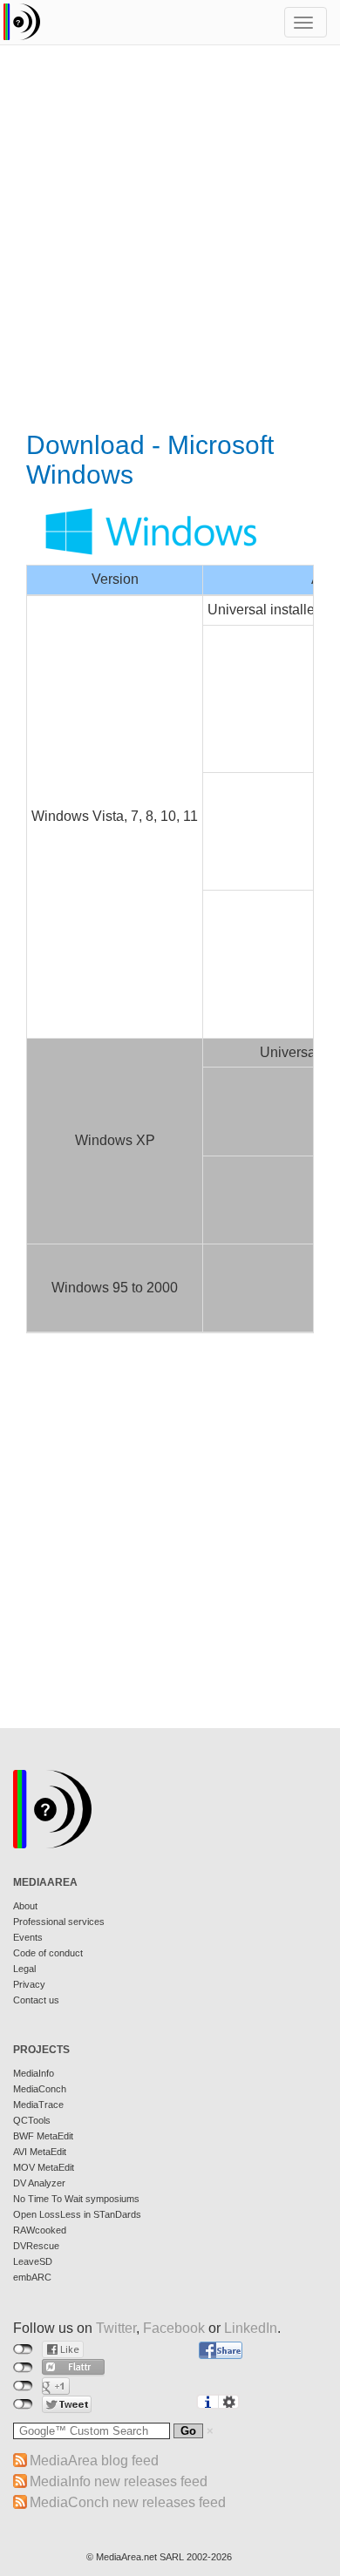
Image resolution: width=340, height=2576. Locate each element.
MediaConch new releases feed (128, 2502)
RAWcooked (40, 2230)
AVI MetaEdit (40, 2152)
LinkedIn (251, 2328)
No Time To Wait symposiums (76, 2199)
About (25, 1906)
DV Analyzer (39, 2183)
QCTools (32, 2120)
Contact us (36, 2000)
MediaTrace (38, 2105)
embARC (32, 2277)
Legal (24, 1969)
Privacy (29, 1984)
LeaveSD (33, 2261)
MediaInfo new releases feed (119, 2481)
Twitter (116, 2328)
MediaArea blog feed (94, 2461)
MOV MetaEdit (44, 2167)
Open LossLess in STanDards (77, 2214)
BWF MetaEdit (43, 2136)
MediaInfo (34, 2073)
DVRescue (36, 2246)
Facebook (174, 2328)
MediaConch (40, 2089)
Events (28, 1937)
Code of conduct (48, 1953)
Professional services (59, 1922)
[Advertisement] (170, 240)
